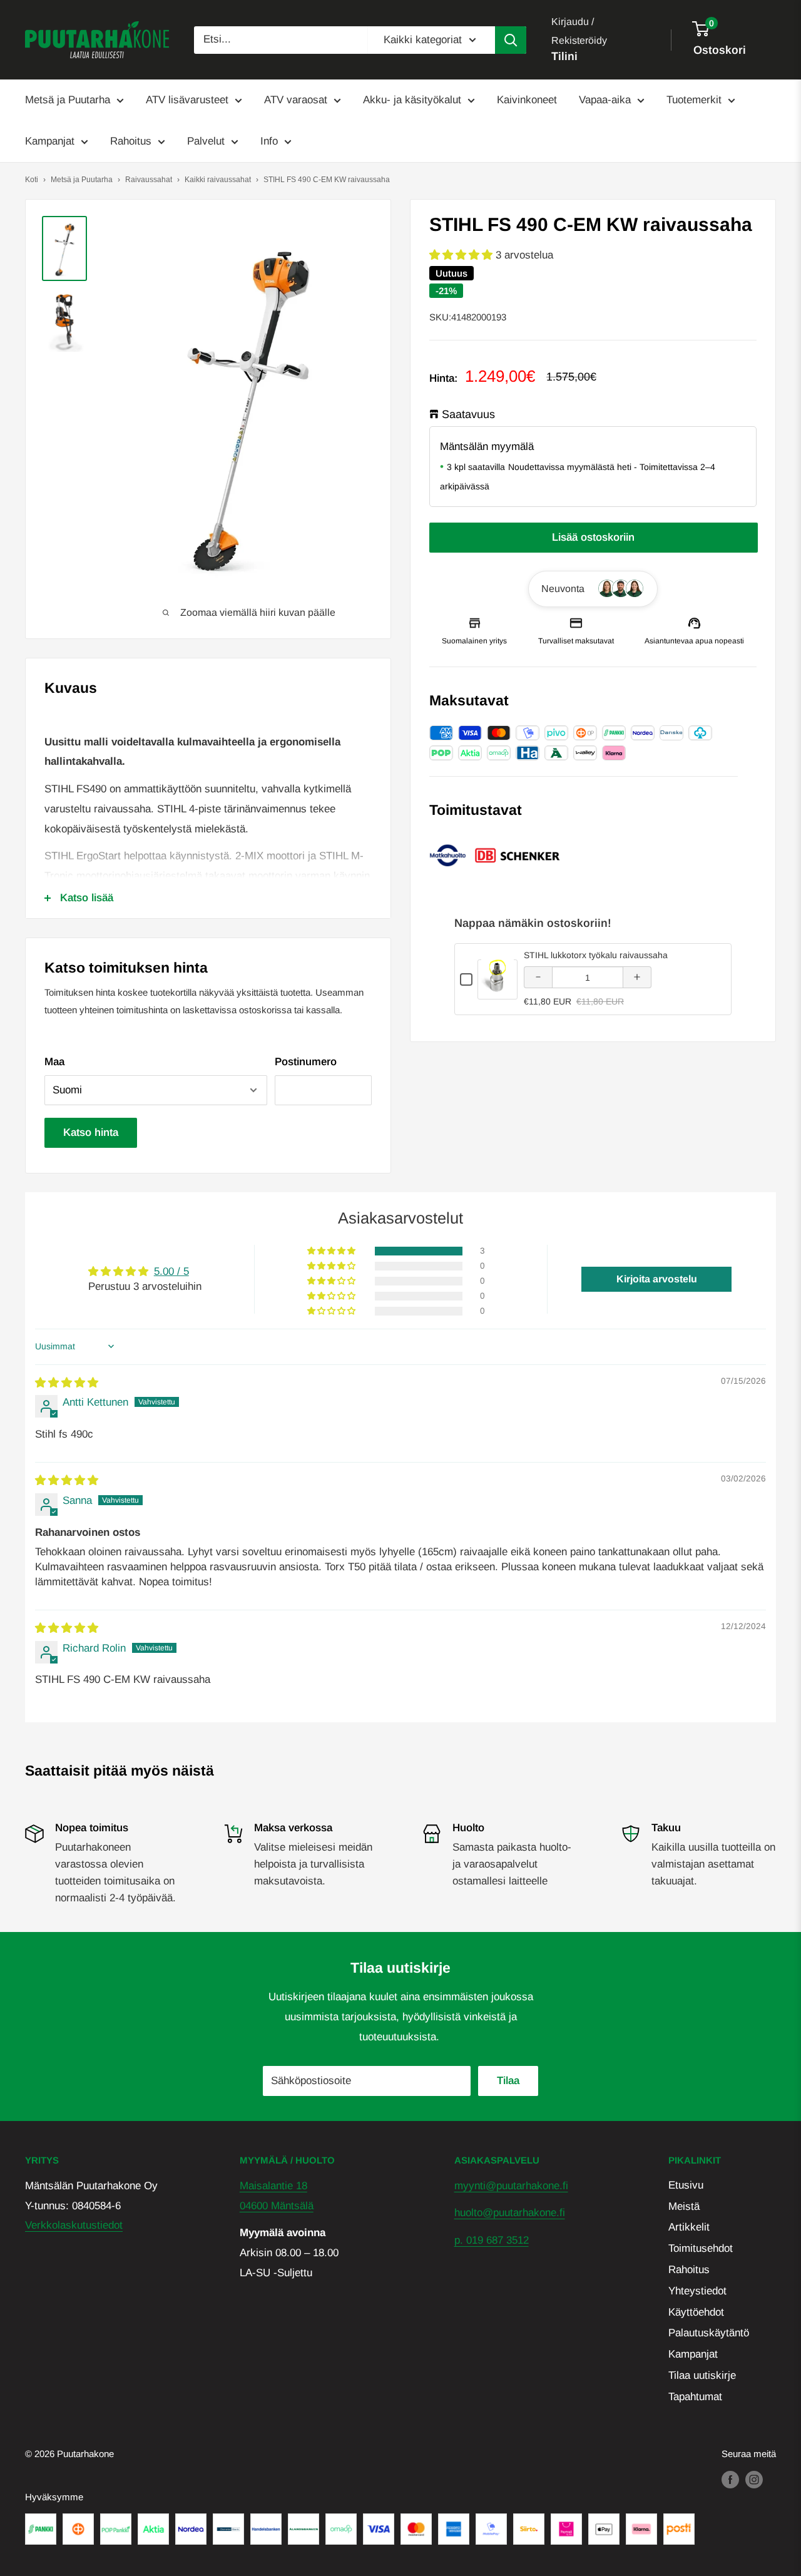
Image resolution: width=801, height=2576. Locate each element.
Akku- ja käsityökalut (412, 100)
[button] (462, 255)
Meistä (684, 2206)
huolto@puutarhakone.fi (510, 2213)
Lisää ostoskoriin (593, 537)
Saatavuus (468, 414)
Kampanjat (50, 141)
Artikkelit (689, 2227)
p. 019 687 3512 (492, 2240)
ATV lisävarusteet (187, 100)
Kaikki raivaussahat (218, 180)
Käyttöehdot (696, 2312)
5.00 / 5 (171, 1271)
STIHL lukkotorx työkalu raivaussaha (596, 955)
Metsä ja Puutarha (68, 100)
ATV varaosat (296, 100)
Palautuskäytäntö (709, 2333)
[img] (67, 1383)
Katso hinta (91, 1132)
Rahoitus (131, 141)
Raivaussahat (149, 180)
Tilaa (508, 2081)
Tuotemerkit (694, 100)
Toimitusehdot (701, 2248)
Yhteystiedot (697, 2291)
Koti (32, 180)
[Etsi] (511, 40)
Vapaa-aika (605, 100)
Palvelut (206, 141)
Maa (54, 1062)
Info (269, 141)
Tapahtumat (695, 2397)
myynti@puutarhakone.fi (511, 2186)
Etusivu (686, 2185)
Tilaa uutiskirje (702, 2375)
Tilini (564, 56)
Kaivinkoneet (527, 100)
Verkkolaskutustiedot (74, 2225)
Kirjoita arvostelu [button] (657, 1279)
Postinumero (306, 1062)
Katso (498, 990)
